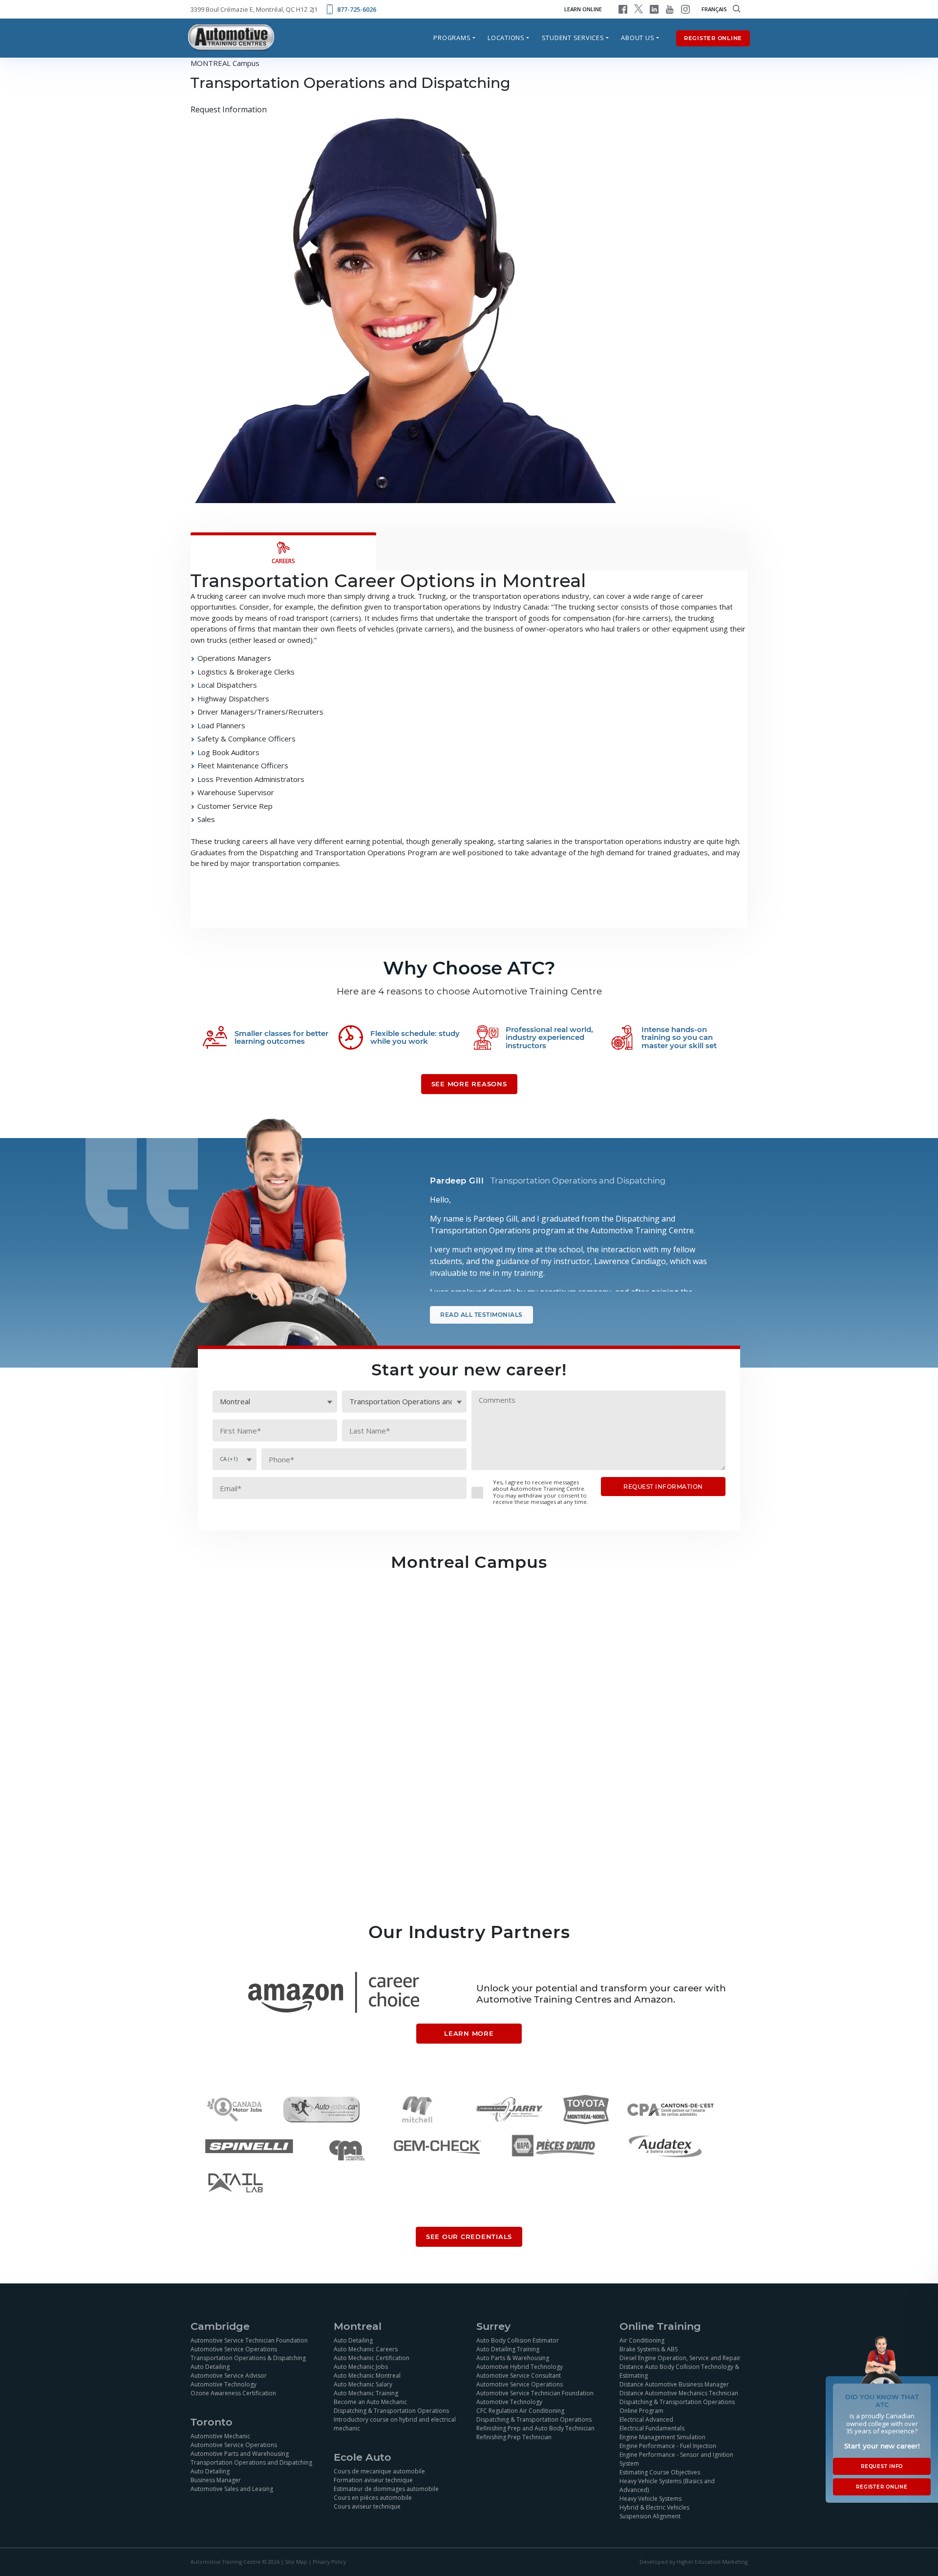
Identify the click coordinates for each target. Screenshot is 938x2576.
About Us (638, 38)
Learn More (469, 2034)
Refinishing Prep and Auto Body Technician (535, 2428)
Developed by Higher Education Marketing (693, 2562)
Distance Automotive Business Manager (674, 2384)
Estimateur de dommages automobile (386, 2489)
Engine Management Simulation (662, 2437)
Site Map (296, 2562)
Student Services (573, 38)
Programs (452, 38)
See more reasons (469, 1084)
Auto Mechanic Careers (366, 2349)
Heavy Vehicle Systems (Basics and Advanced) (667, 2485)
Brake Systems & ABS (649, 2349)
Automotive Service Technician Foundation (249, 2340)
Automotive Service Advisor (229, 2375)
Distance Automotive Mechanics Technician (679, 2393)
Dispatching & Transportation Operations (391, 2411)
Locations (506, 38)
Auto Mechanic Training (366, 2393)
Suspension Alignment (650, 2516)
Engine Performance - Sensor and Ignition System (676, 2459)
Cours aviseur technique (367, 2506)
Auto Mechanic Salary (363, 2384)
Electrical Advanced (646, 2419)
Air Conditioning (642, 2340)
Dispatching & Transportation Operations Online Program (677, 2406)
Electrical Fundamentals (652, 2428)
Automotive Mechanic (220, 2436)
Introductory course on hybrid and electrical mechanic (395, 2424)
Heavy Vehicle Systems (650, 2499)
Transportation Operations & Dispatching (248, 2358)
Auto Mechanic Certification (372, 2358)
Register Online (713, 38)
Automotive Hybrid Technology (520, 2367)
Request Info (882, 2466)
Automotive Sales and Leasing (232, 2489)
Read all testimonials (481, 1315)
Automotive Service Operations (234, 2349)
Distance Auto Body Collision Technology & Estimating (679, 2371)
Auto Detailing (210, 2367)
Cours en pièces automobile (373, 2498)
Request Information (229, 110)
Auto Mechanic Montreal (367, 2375)
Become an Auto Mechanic (370, 2402)
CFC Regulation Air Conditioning (520, 2411)
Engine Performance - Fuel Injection (668, 2446)
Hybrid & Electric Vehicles (654, 2507)
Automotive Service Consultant (519, 2375)
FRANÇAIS (714, 9)
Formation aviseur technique (373, 2480)
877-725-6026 (357, 9)
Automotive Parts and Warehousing (240, 2454)
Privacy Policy (329, 2562)
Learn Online (583, 9)
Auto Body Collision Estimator (518, 2340)
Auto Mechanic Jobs (361, 2367)
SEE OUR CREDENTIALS (469, 2237)
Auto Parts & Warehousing (513, 2358)
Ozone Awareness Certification (233, 2393)
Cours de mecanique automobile (379, 2471)
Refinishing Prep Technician (514, 2437)
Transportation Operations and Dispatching (251, 2462)
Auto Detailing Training (508, 2349)
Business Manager (216, 2480)
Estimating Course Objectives (660, 2472)
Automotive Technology (224, 2384)
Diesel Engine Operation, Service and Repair (680, 2358)
